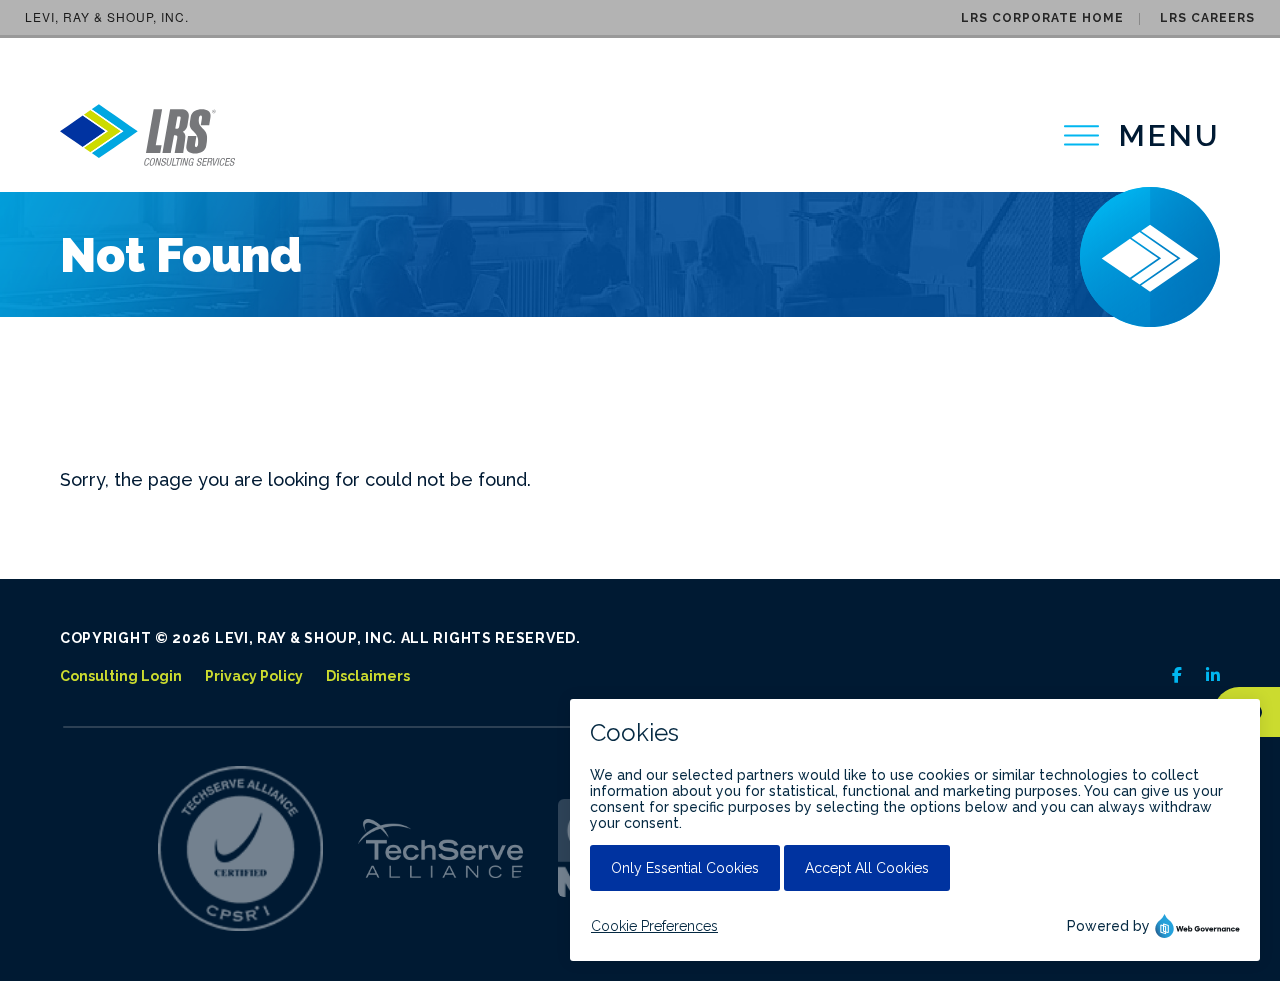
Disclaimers (368, 676)
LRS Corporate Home (1042, 18)
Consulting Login (121, 676)
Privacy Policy (254, 676)
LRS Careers (1207, 18)
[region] (1142, 135)
